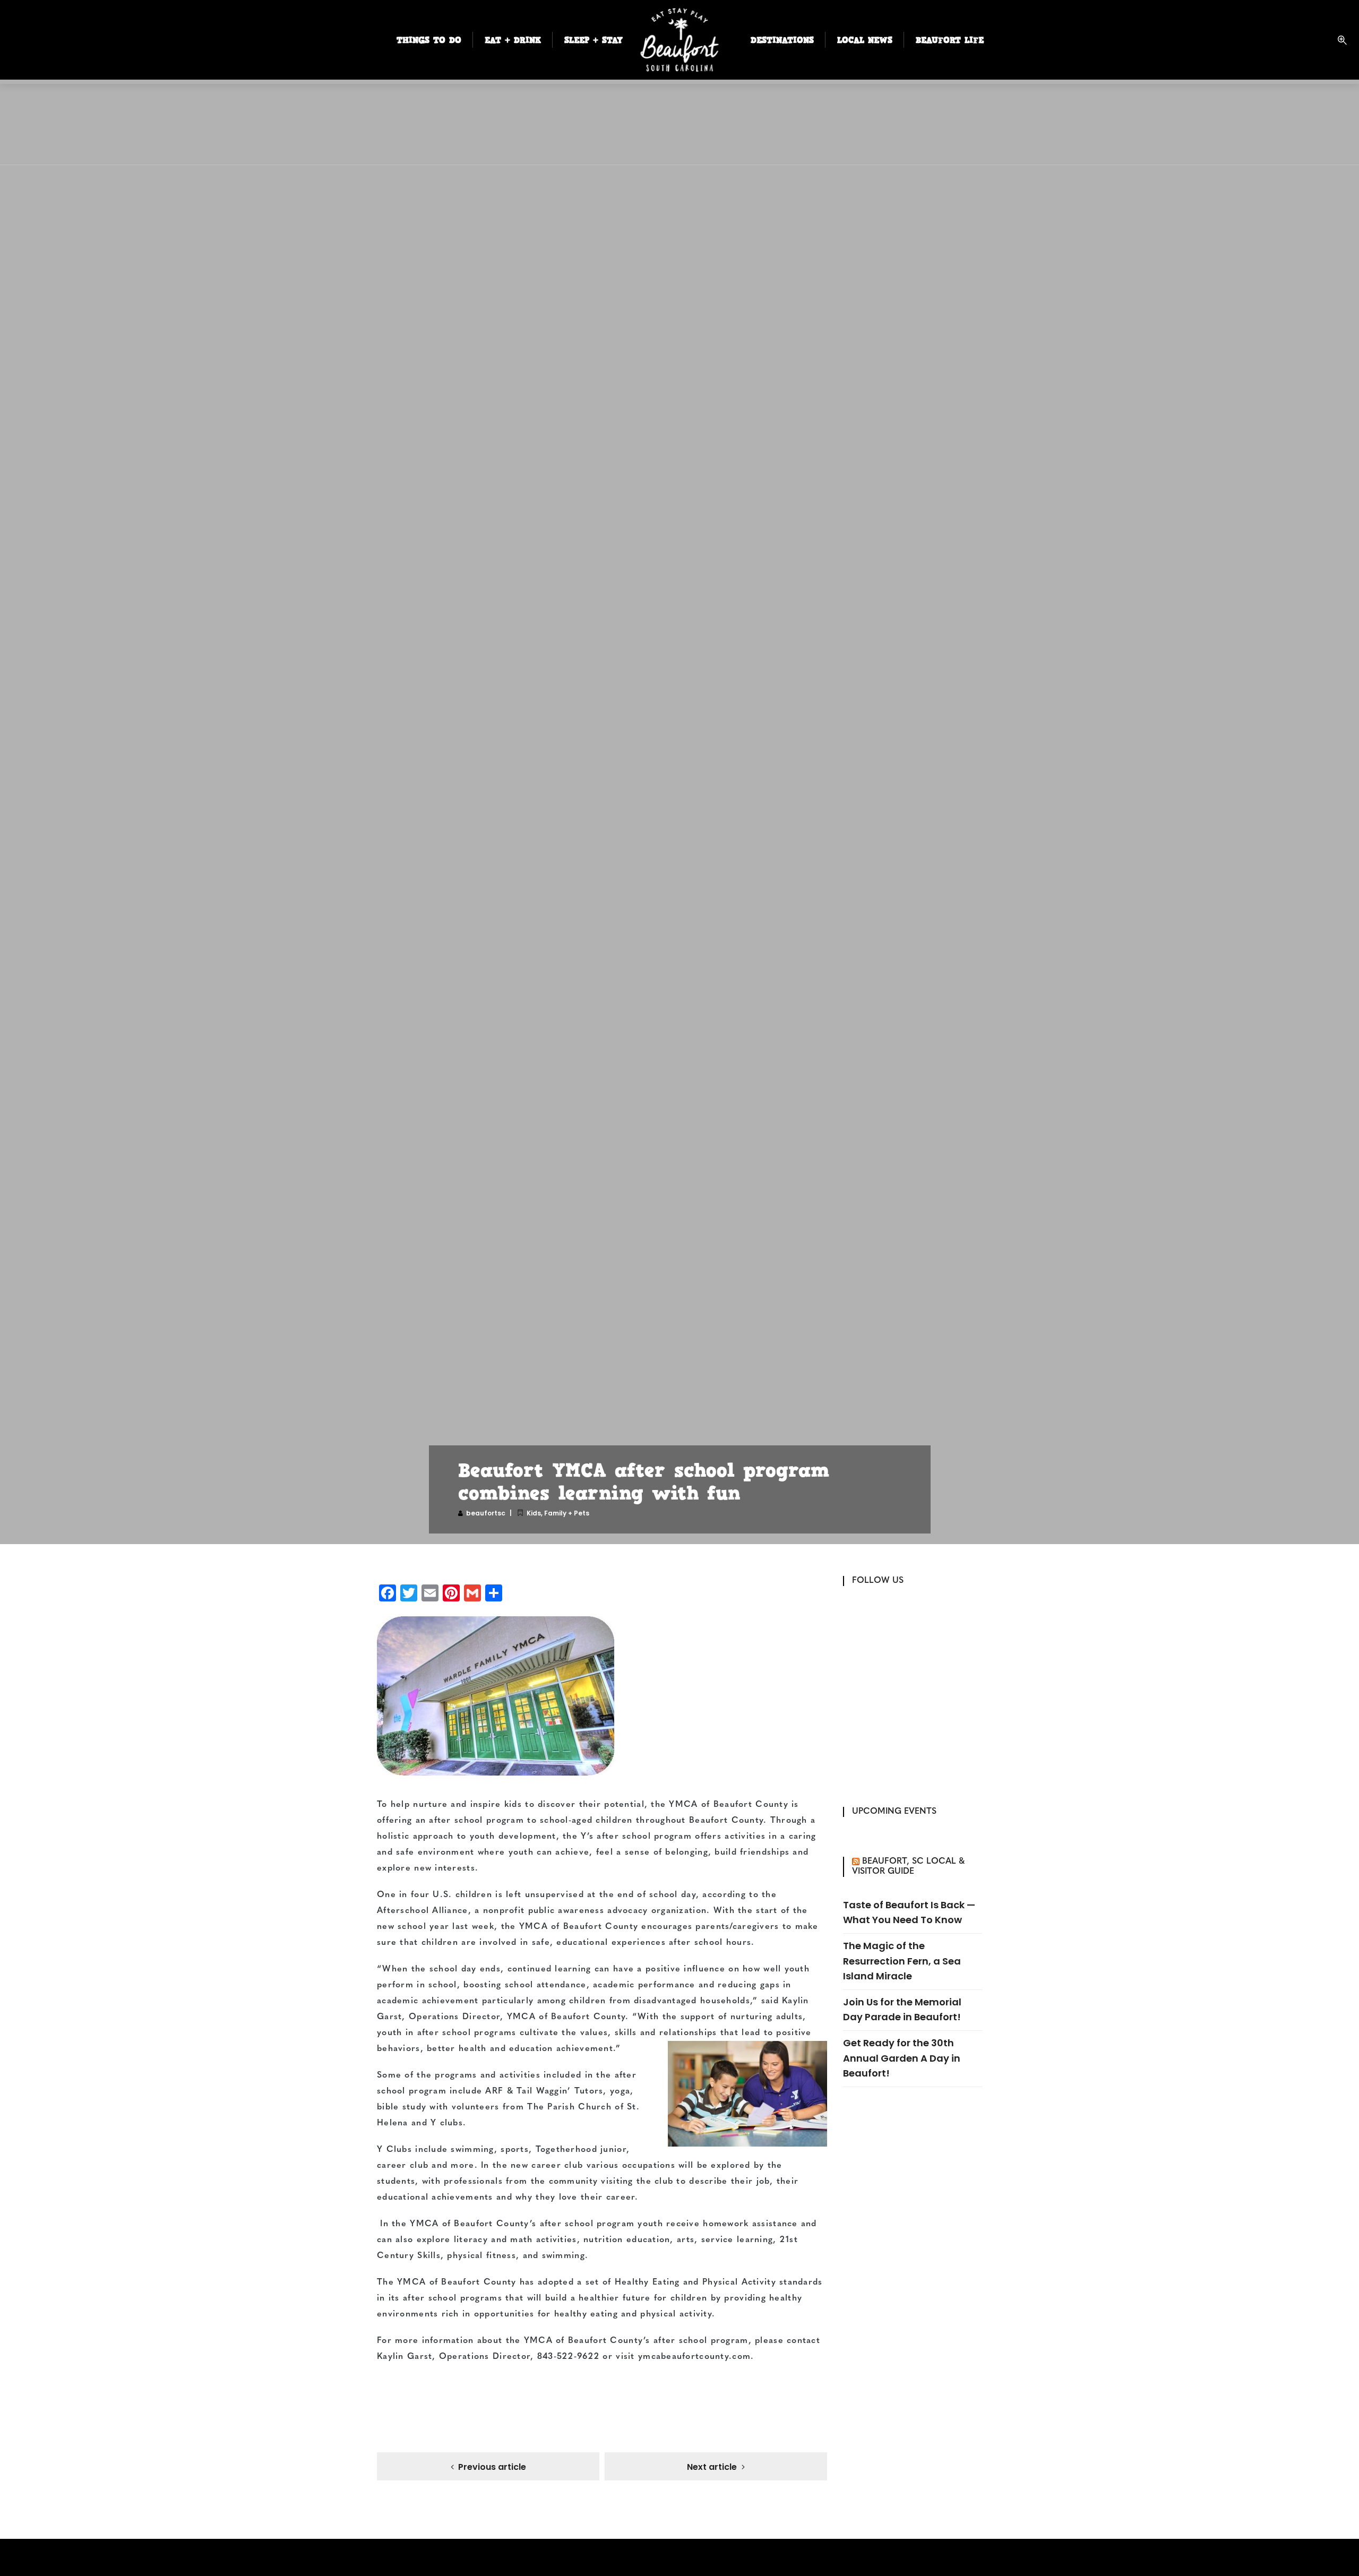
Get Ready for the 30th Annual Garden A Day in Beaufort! (902, 2058)
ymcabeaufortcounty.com (694, 2357)
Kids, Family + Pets (558, 1513)
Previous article (492, 2467)
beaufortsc (486, 1513)
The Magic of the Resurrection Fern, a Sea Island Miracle (902, 1961)
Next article (712, 2467)
